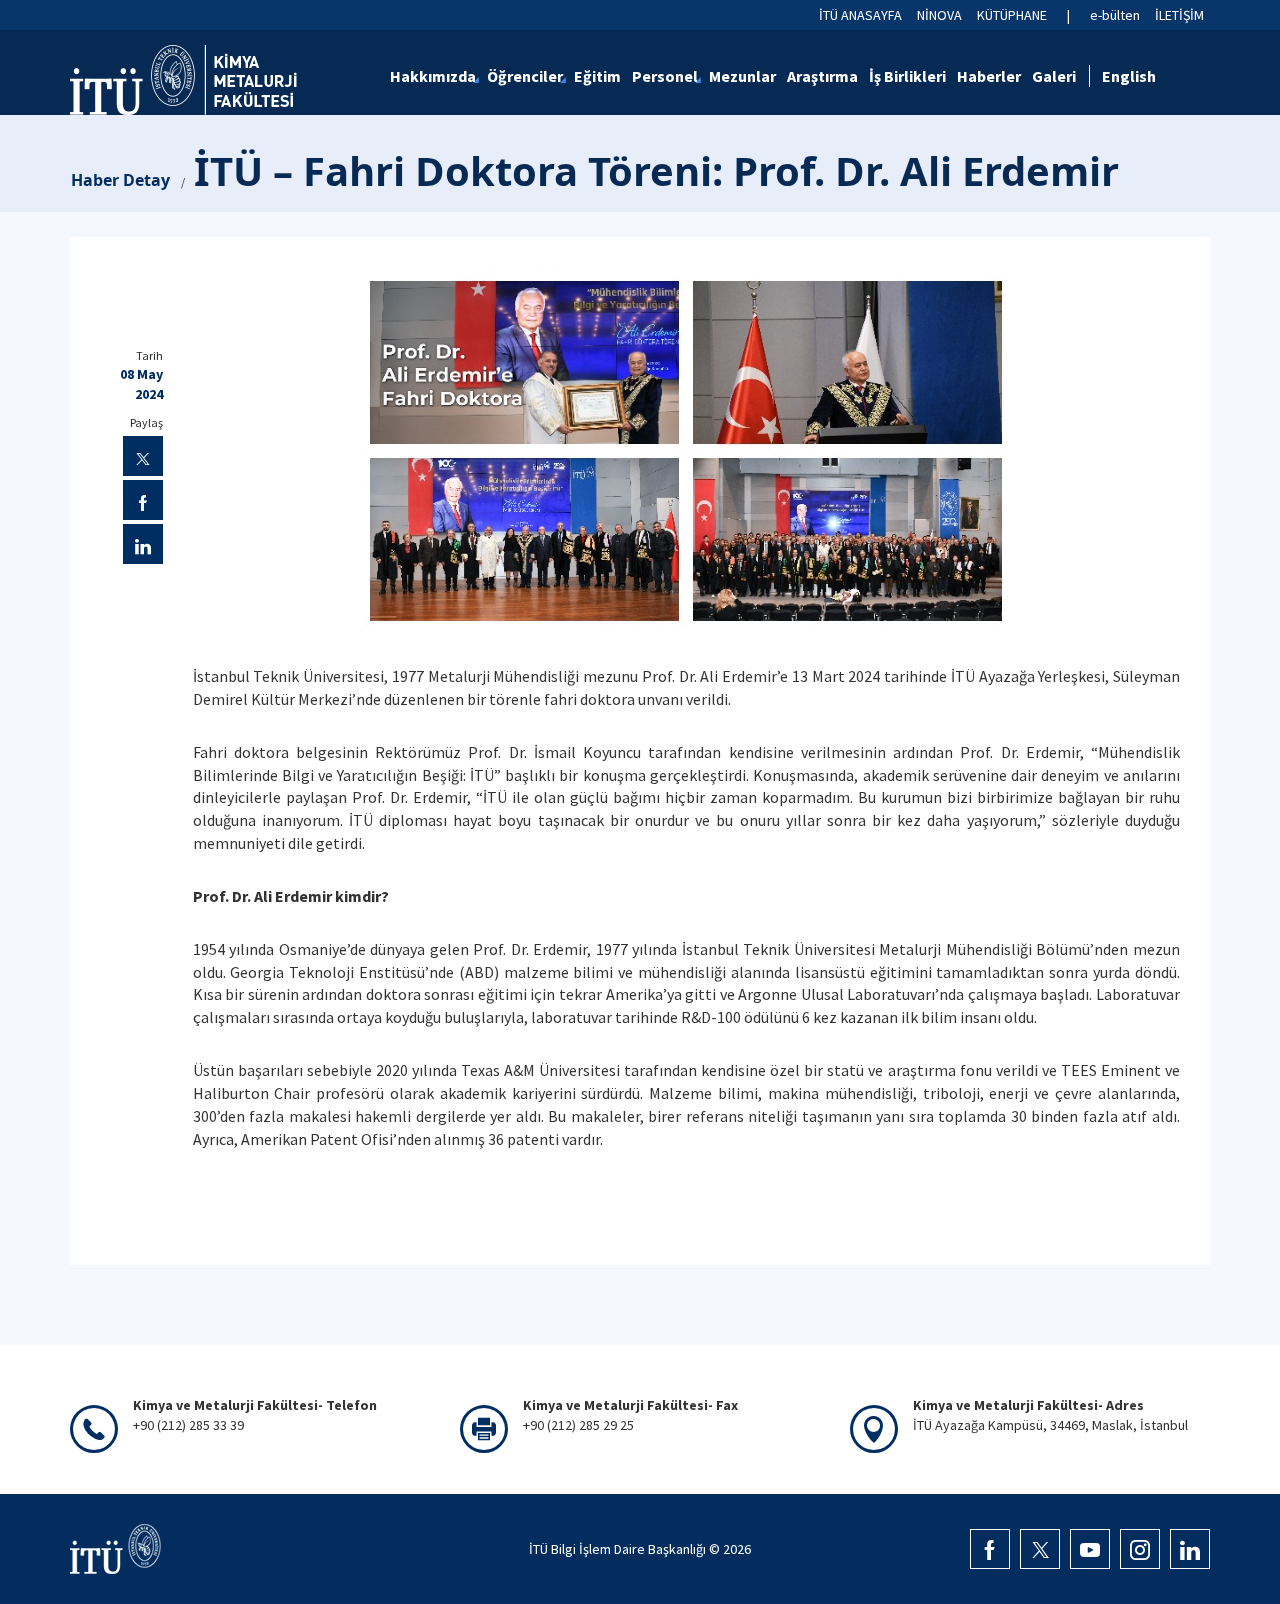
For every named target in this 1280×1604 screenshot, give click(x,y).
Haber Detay (120, 180)
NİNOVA (939, 15)
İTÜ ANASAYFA (860, 15)
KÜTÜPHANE (1012, 15)
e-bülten (1115, 15)
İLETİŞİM (1179, 15)
